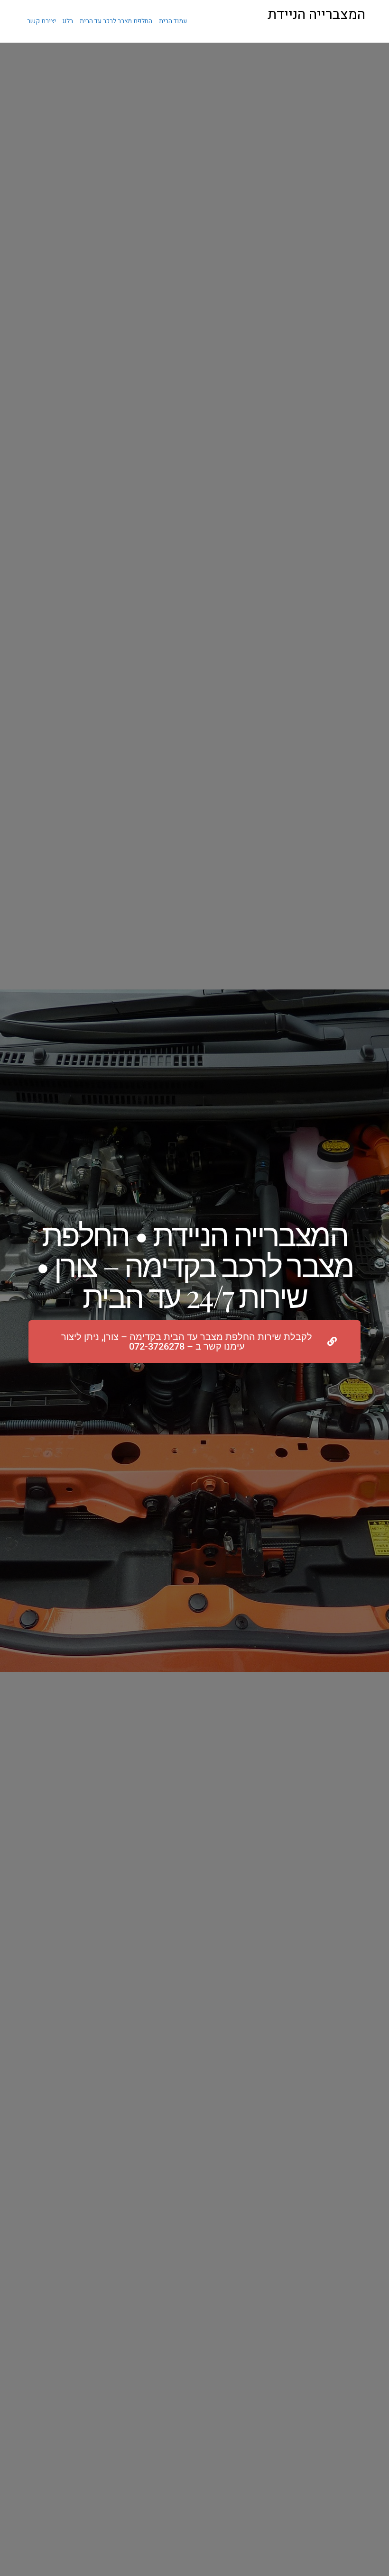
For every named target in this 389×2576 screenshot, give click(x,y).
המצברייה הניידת (316, 15)
